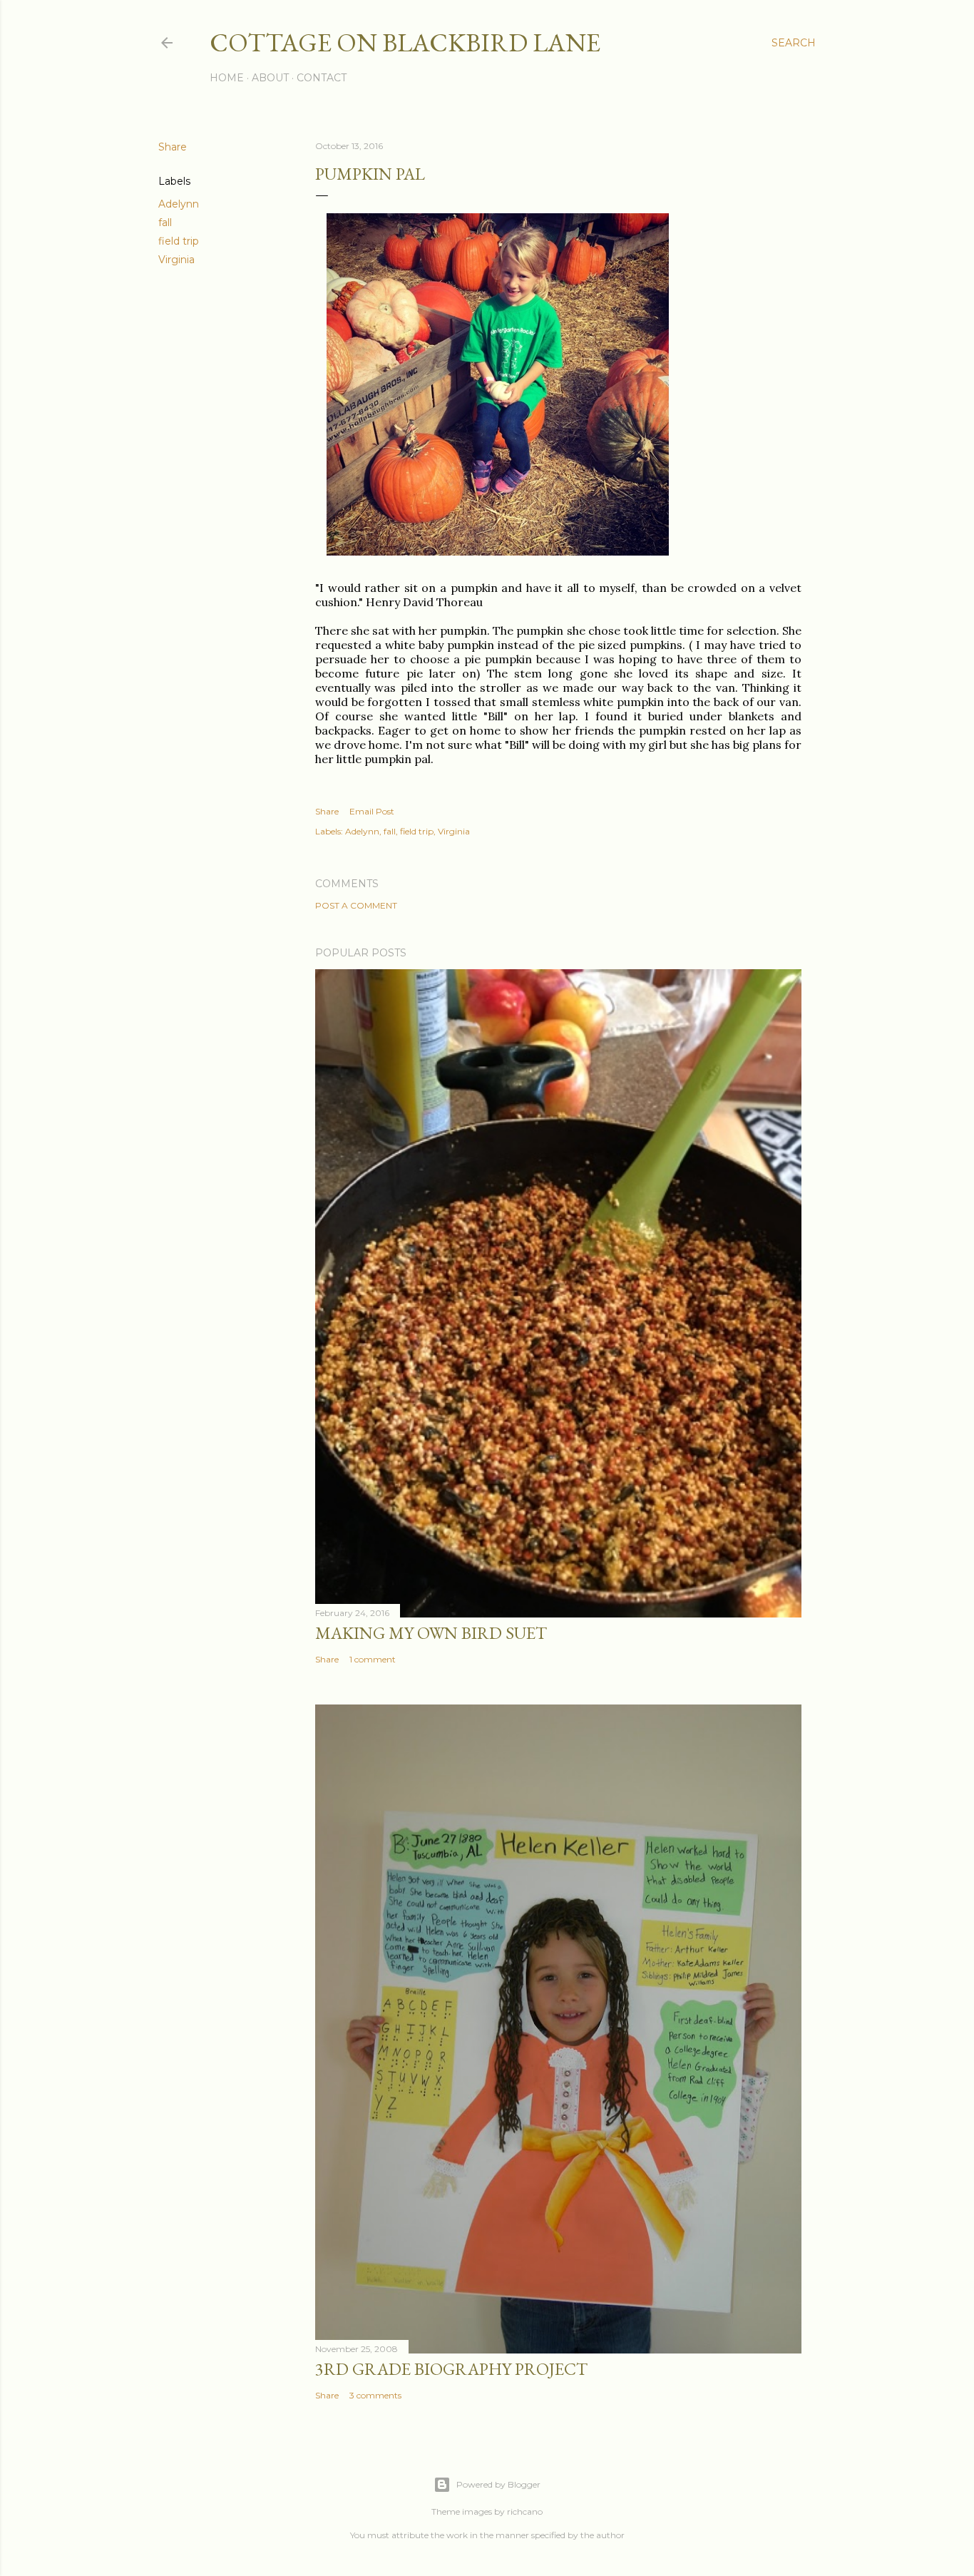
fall (165, 223)
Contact (322, 78)
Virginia (176, 260)
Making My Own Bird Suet (431, 1633)
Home (227, 78)
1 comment (373, 1659)
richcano (525, 2511)
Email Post (372, 811)
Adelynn (179, 204)
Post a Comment (356, 905)
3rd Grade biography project (451, 2369)
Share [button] (173, 147)
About (270, 78)
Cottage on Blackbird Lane (405, 42)
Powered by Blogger (498, 2484)
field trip (179, 241)
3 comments (375, 2395)
